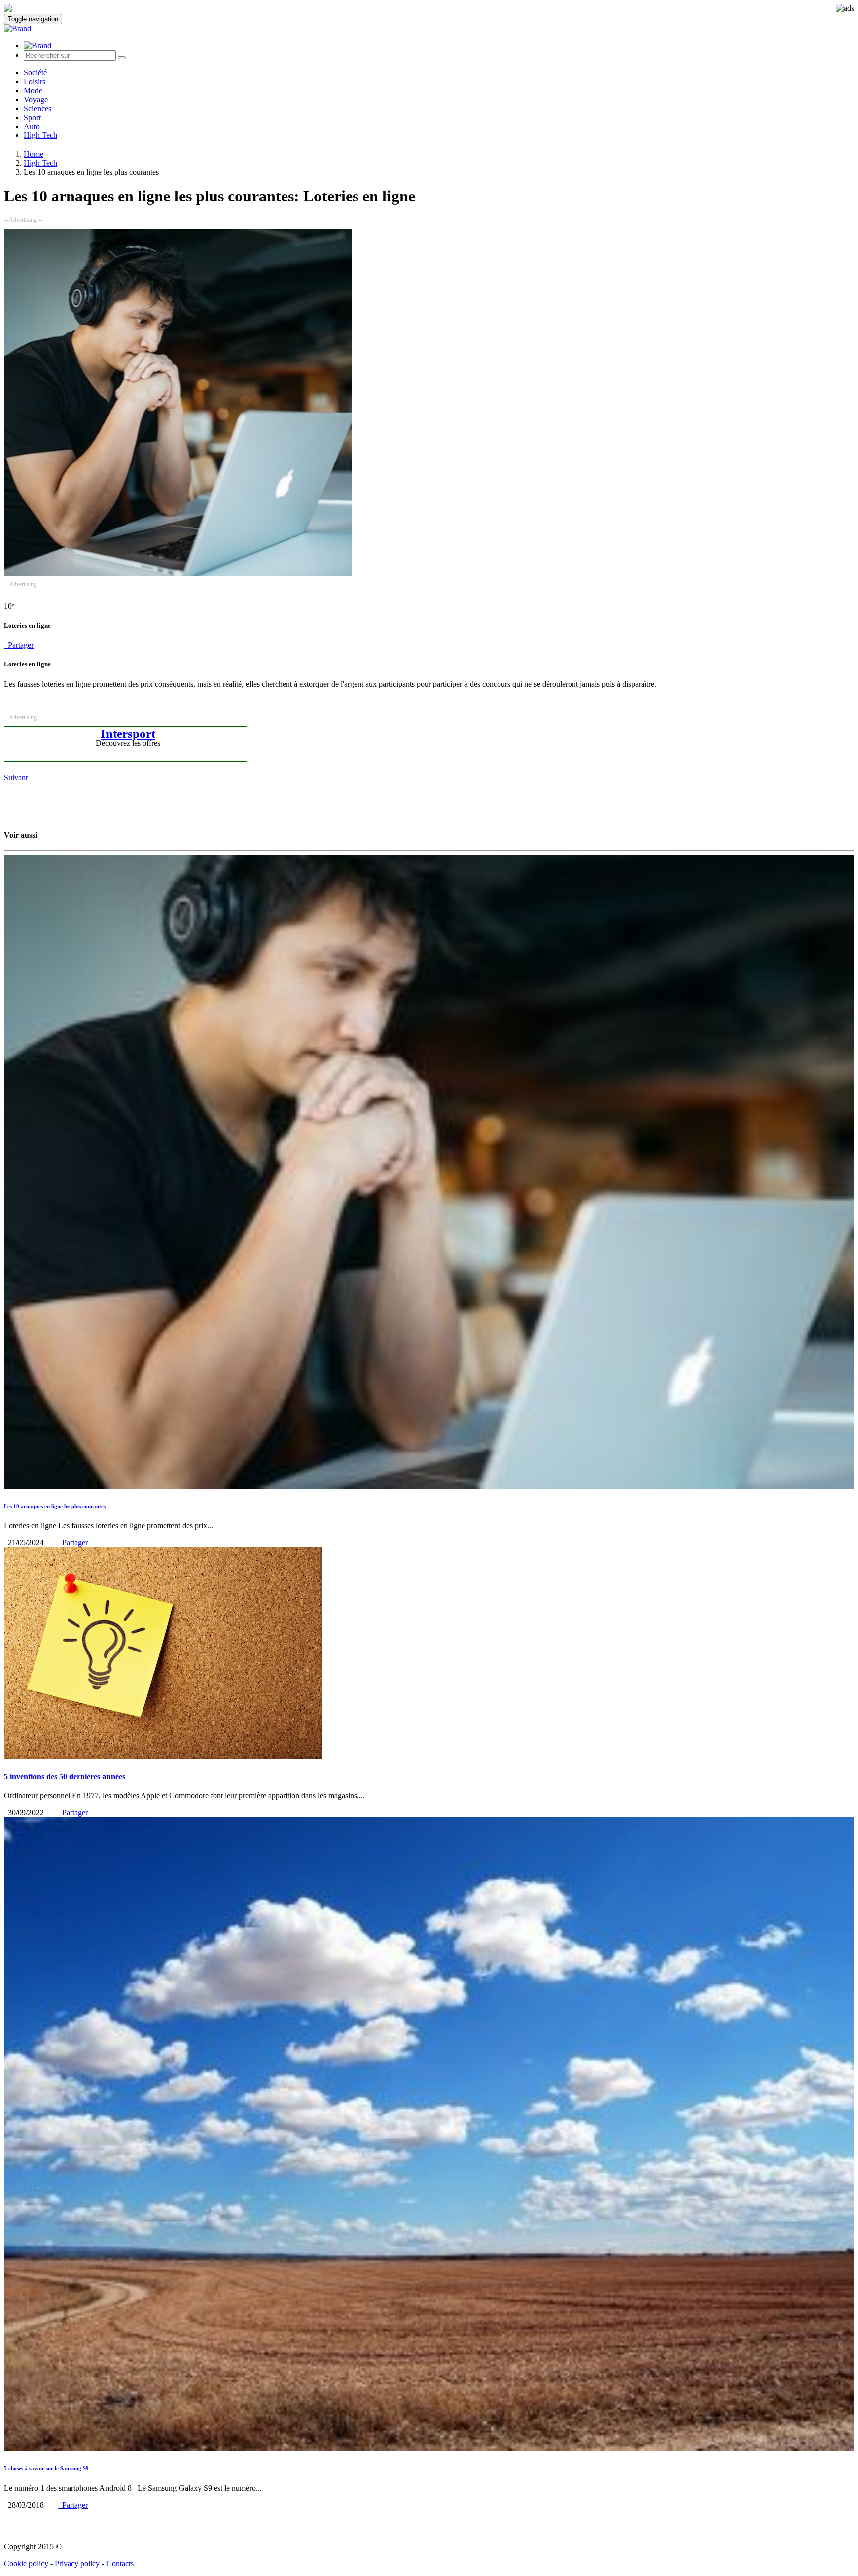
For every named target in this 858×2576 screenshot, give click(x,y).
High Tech (40, 135)
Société (35, 73)
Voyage (36, 99)
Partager (19, 645)
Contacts (120, 2563)
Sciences (37, 108)
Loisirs (35, 82)
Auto (32, 126)
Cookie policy (26, 2563)
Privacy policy (77, 2563)
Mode (33, 91)
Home (34, 154)
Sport (32, 117)
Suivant (16, 777)
